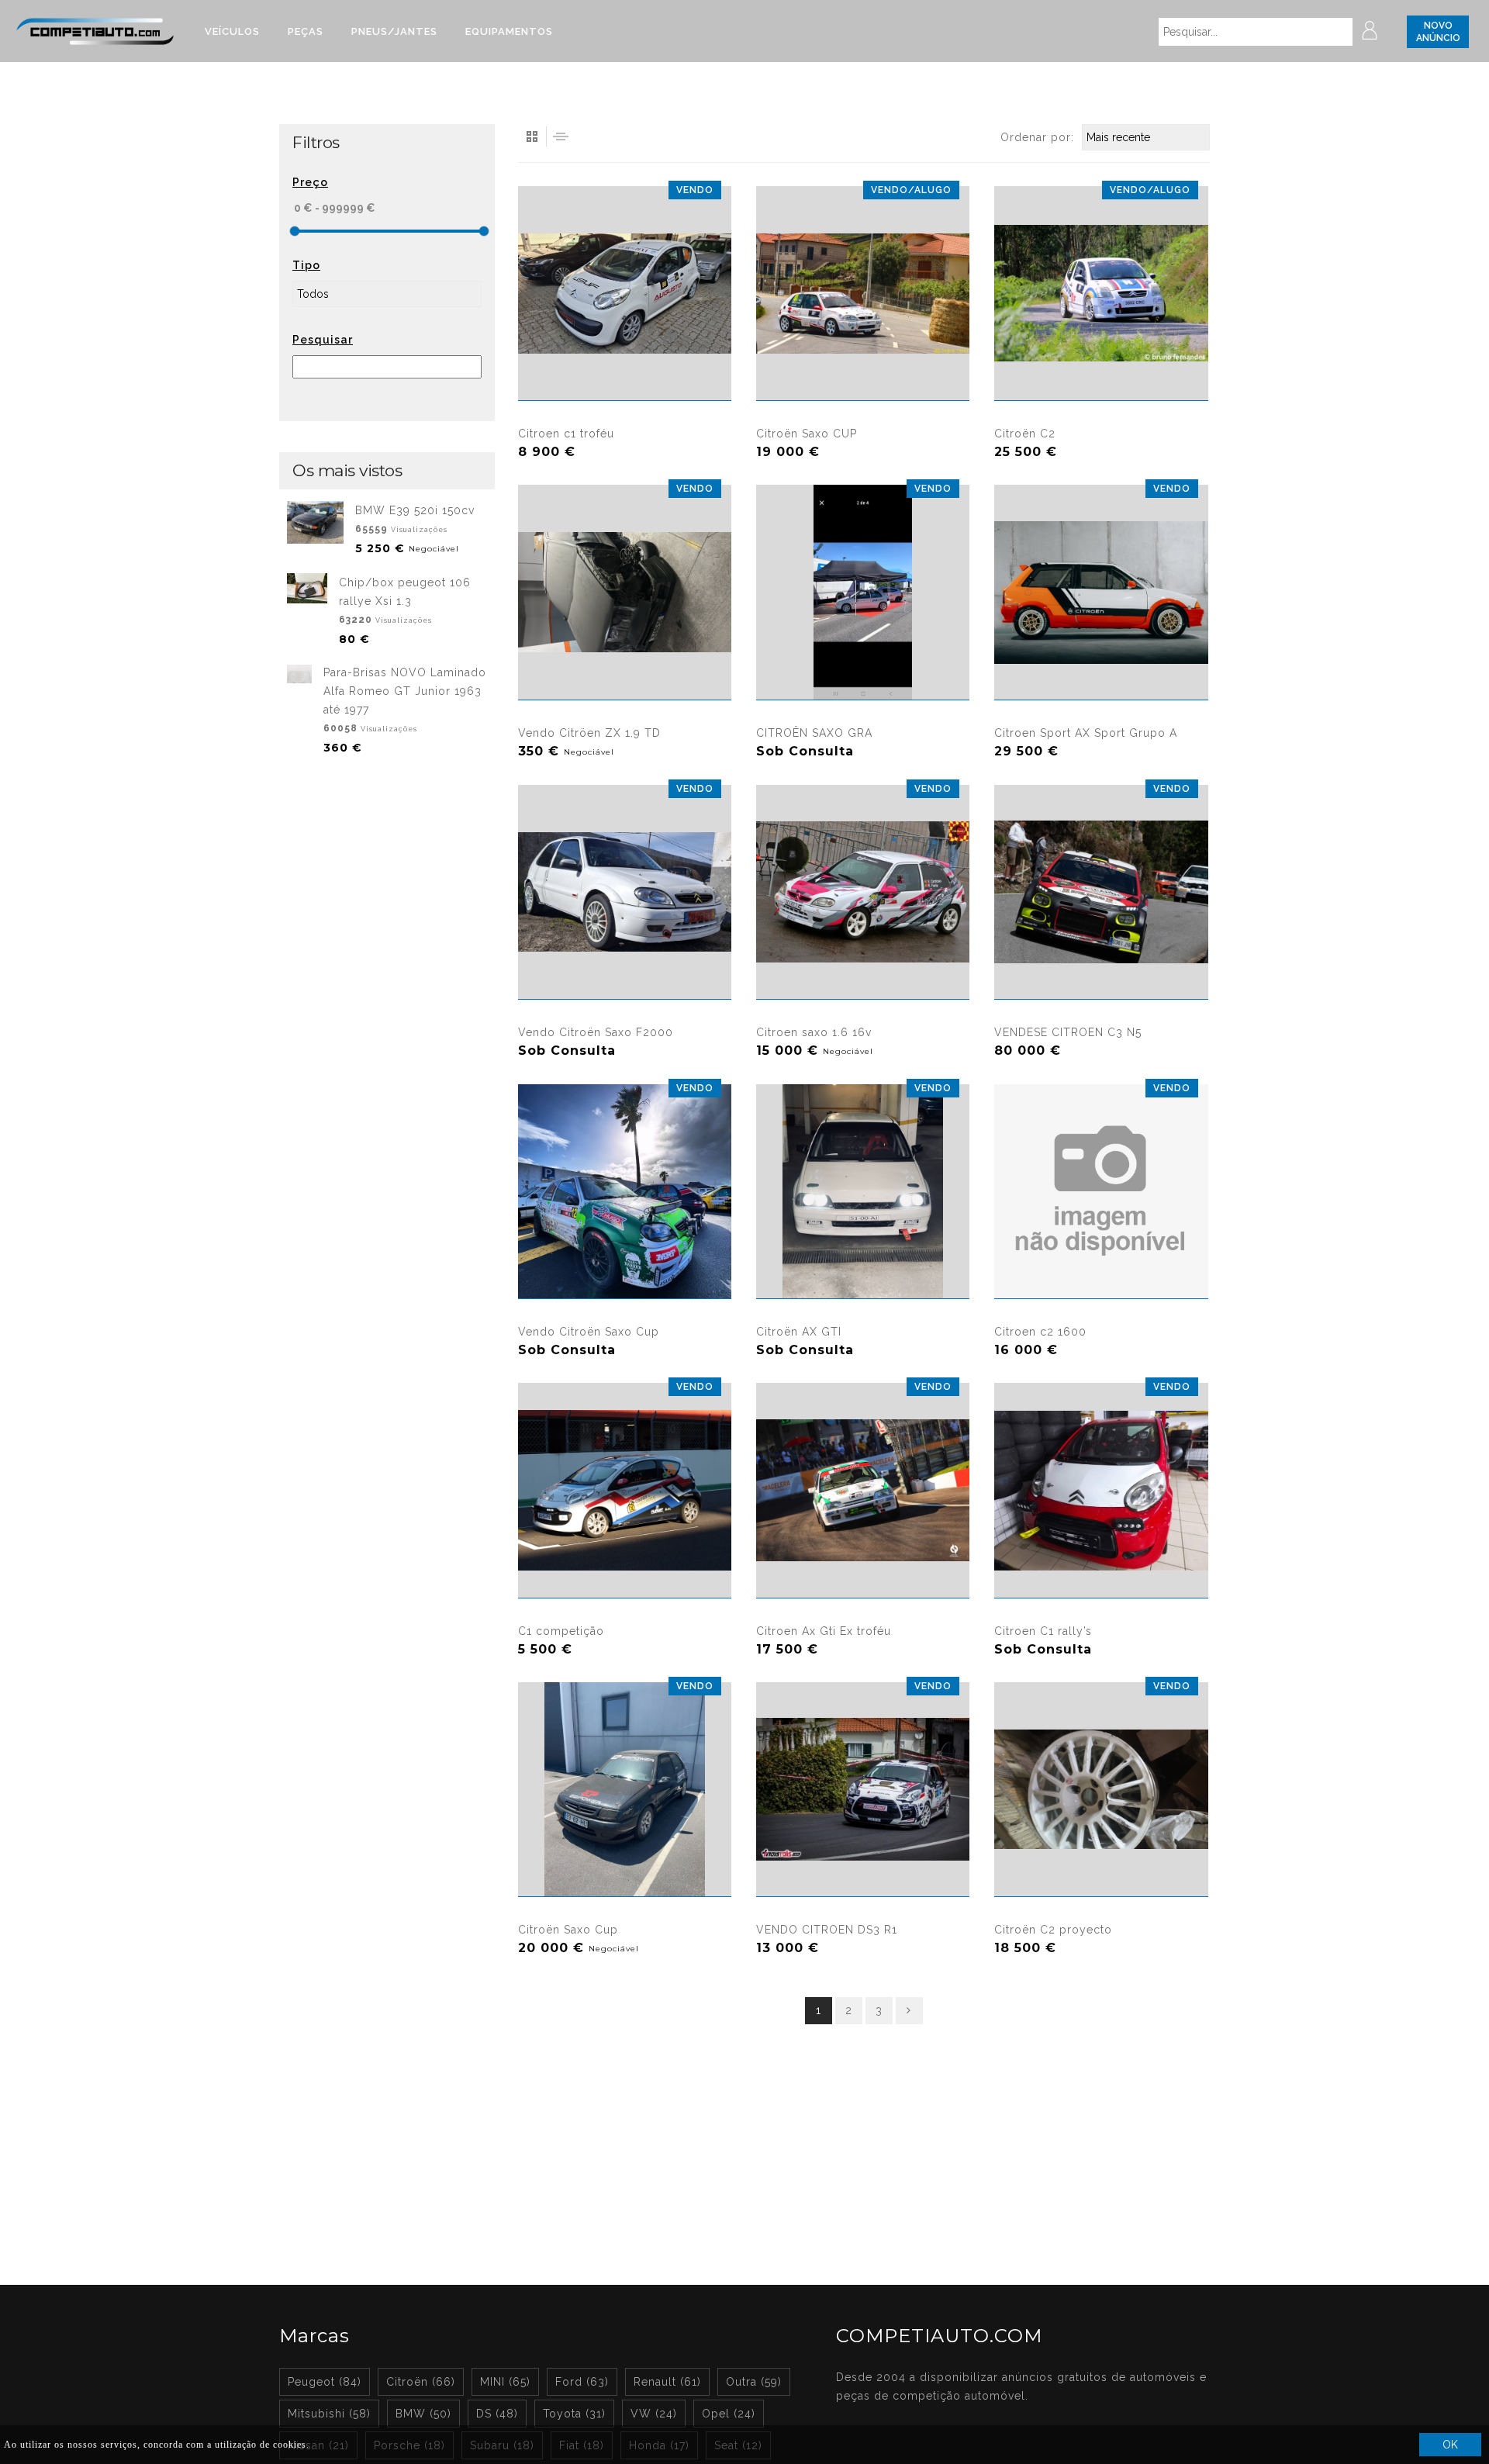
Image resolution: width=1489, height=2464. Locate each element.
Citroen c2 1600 (1040, 1332)
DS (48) (497, 2414)
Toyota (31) (574, 2414)
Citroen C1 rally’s (1043, 1631)
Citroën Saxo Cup (568, 1930)
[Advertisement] (387, 1007)
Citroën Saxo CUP (807, 434)
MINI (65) (505, 2382)
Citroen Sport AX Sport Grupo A (1086, 733)
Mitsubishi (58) (329, 2414)
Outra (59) (754, 2382)
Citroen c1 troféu (566, 434)
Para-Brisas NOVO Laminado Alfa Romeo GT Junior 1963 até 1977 (405, 691)
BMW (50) (423, 2414)
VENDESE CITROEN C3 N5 (1068, 1032)
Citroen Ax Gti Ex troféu (824, 1631)
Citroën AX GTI (799, 1332)
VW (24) (654, 2414)
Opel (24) (729, 2414)
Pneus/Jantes (394, 31)
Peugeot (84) (325, 2382)
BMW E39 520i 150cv (415, 510)
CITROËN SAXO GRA (814, 733)
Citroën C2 (1025, 434)
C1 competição (561, 1631)
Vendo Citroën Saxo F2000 (596, 1032)
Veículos (232, 31)
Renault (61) (667, 2382)
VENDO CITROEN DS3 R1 (827, 1930)
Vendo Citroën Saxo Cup (589, 1332)
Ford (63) (582, 2382)
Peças (306, 31)
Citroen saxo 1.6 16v (814, 1032)
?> (1001, 1094)
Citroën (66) (421, 2382)
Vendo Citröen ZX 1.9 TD (589, 733)
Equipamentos (509, 31)
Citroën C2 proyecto (1053, 1930)
